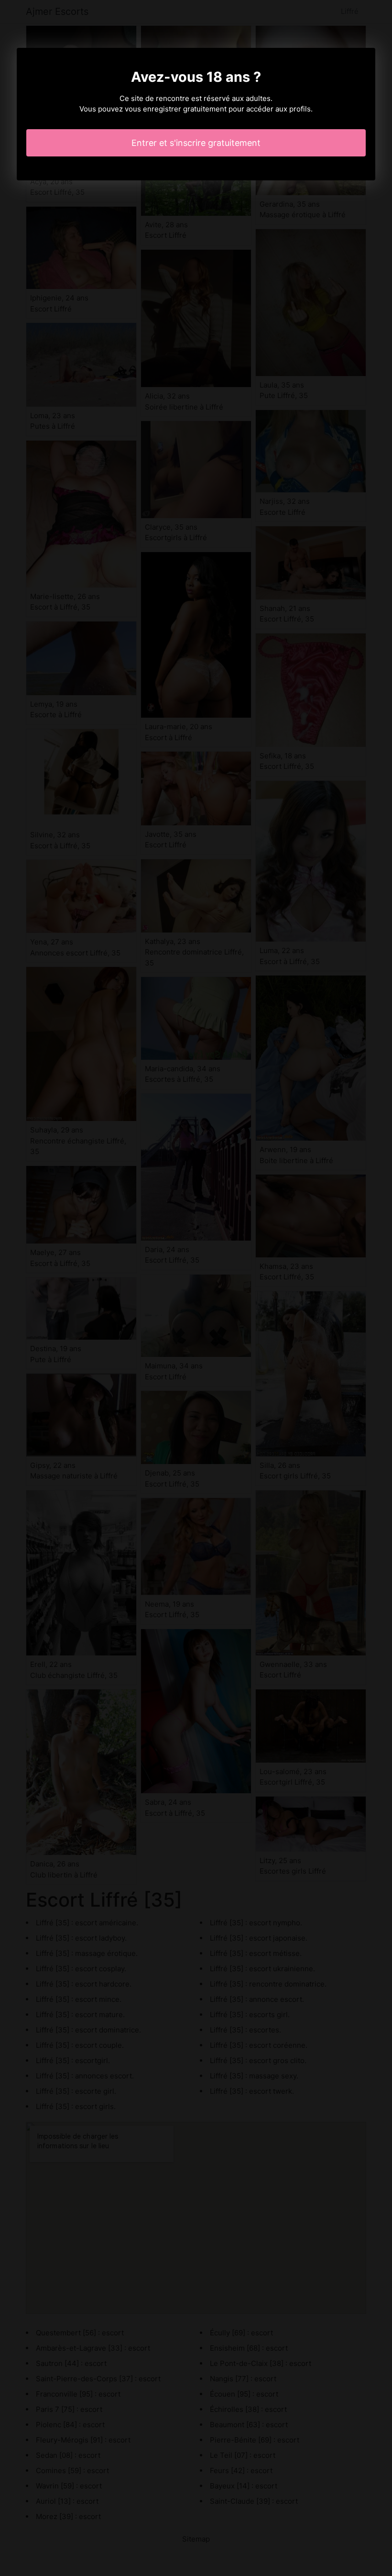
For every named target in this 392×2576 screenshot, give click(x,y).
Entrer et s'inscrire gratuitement (196, 143)
